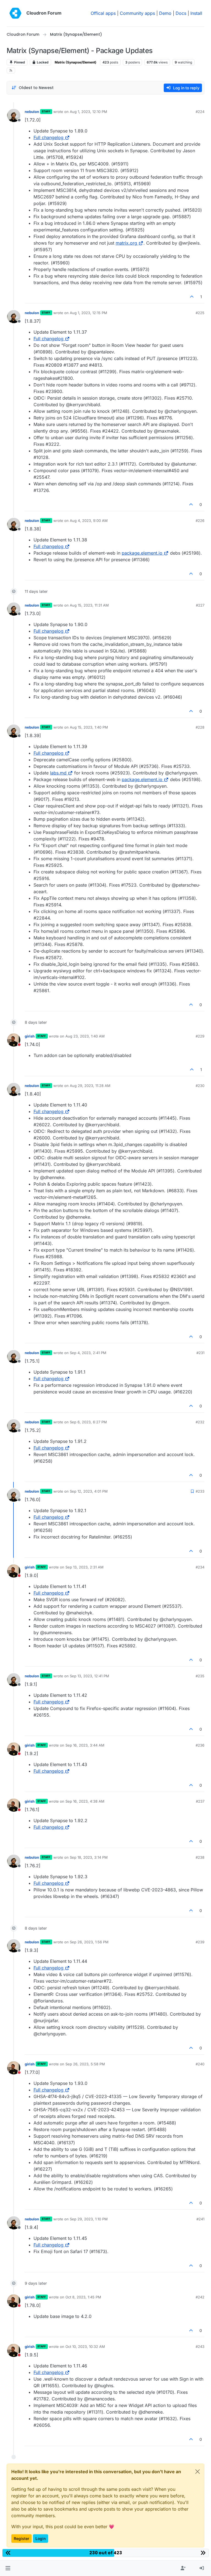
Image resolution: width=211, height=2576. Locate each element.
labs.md (58, 773)
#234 (200, 1567)
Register (21, 2538)
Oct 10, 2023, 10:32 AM (85, 2347)
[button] (8, 2568)
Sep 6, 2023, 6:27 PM (88, 1422)
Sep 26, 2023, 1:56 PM (89, 1942)
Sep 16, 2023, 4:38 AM (85, 1801)
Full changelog (48, 137)
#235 (200, 1676)
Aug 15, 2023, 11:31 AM (89, 605)
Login (41, 2538)
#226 (200, 521)
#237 (200, 1801)
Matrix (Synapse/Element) (76, 62)
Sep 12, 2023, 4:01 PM (89, 1491)
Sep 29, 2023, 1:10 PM (89, 2219)
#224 (200, 112)
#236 (200, 1745)
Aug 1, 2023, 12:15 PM (88, 313)
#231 (200, 1353)
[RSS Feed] (11, 70)
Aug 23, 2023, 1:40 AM (85, 1036)
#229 (200, 1036)
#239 (200, 1942)
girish (30, 1036)
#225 (200, 313)
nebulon (32, 112)
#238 (200, 1857)
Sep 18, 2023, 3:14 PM (89, 1857)
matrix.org (126, 243)
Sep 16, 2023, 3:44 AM (85, 1745)
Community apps (137, 13)
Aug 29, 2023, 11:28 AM (90, 1086)
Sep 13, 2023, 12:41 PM (89, 1676)
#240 (200, 2064)
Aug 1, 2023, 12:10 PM (88, 112)
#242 (200, 2297)
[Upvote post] (192, 297)
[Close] (198, 2472)
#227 (200, 605)
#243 (200, 2347)
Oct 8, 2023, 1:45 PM (83, 2297)
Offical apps (103, 13)
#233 (200, 1491)
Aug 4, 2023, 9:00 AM (89, 521)
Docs (181, 13)
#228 (200, 727)
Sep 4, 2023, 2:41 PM (88, 1353)
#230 (200, 1086)
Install (196, 13)
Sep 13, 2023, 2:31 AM (84, 1567)
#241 (200, 2219)
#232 (200, 1422)
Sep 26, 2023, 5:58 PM (85, 2064)
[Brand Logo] (15, 13)
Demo (165, 13)
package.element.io (142, 553)
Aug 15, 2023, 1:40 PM (89, 727)
